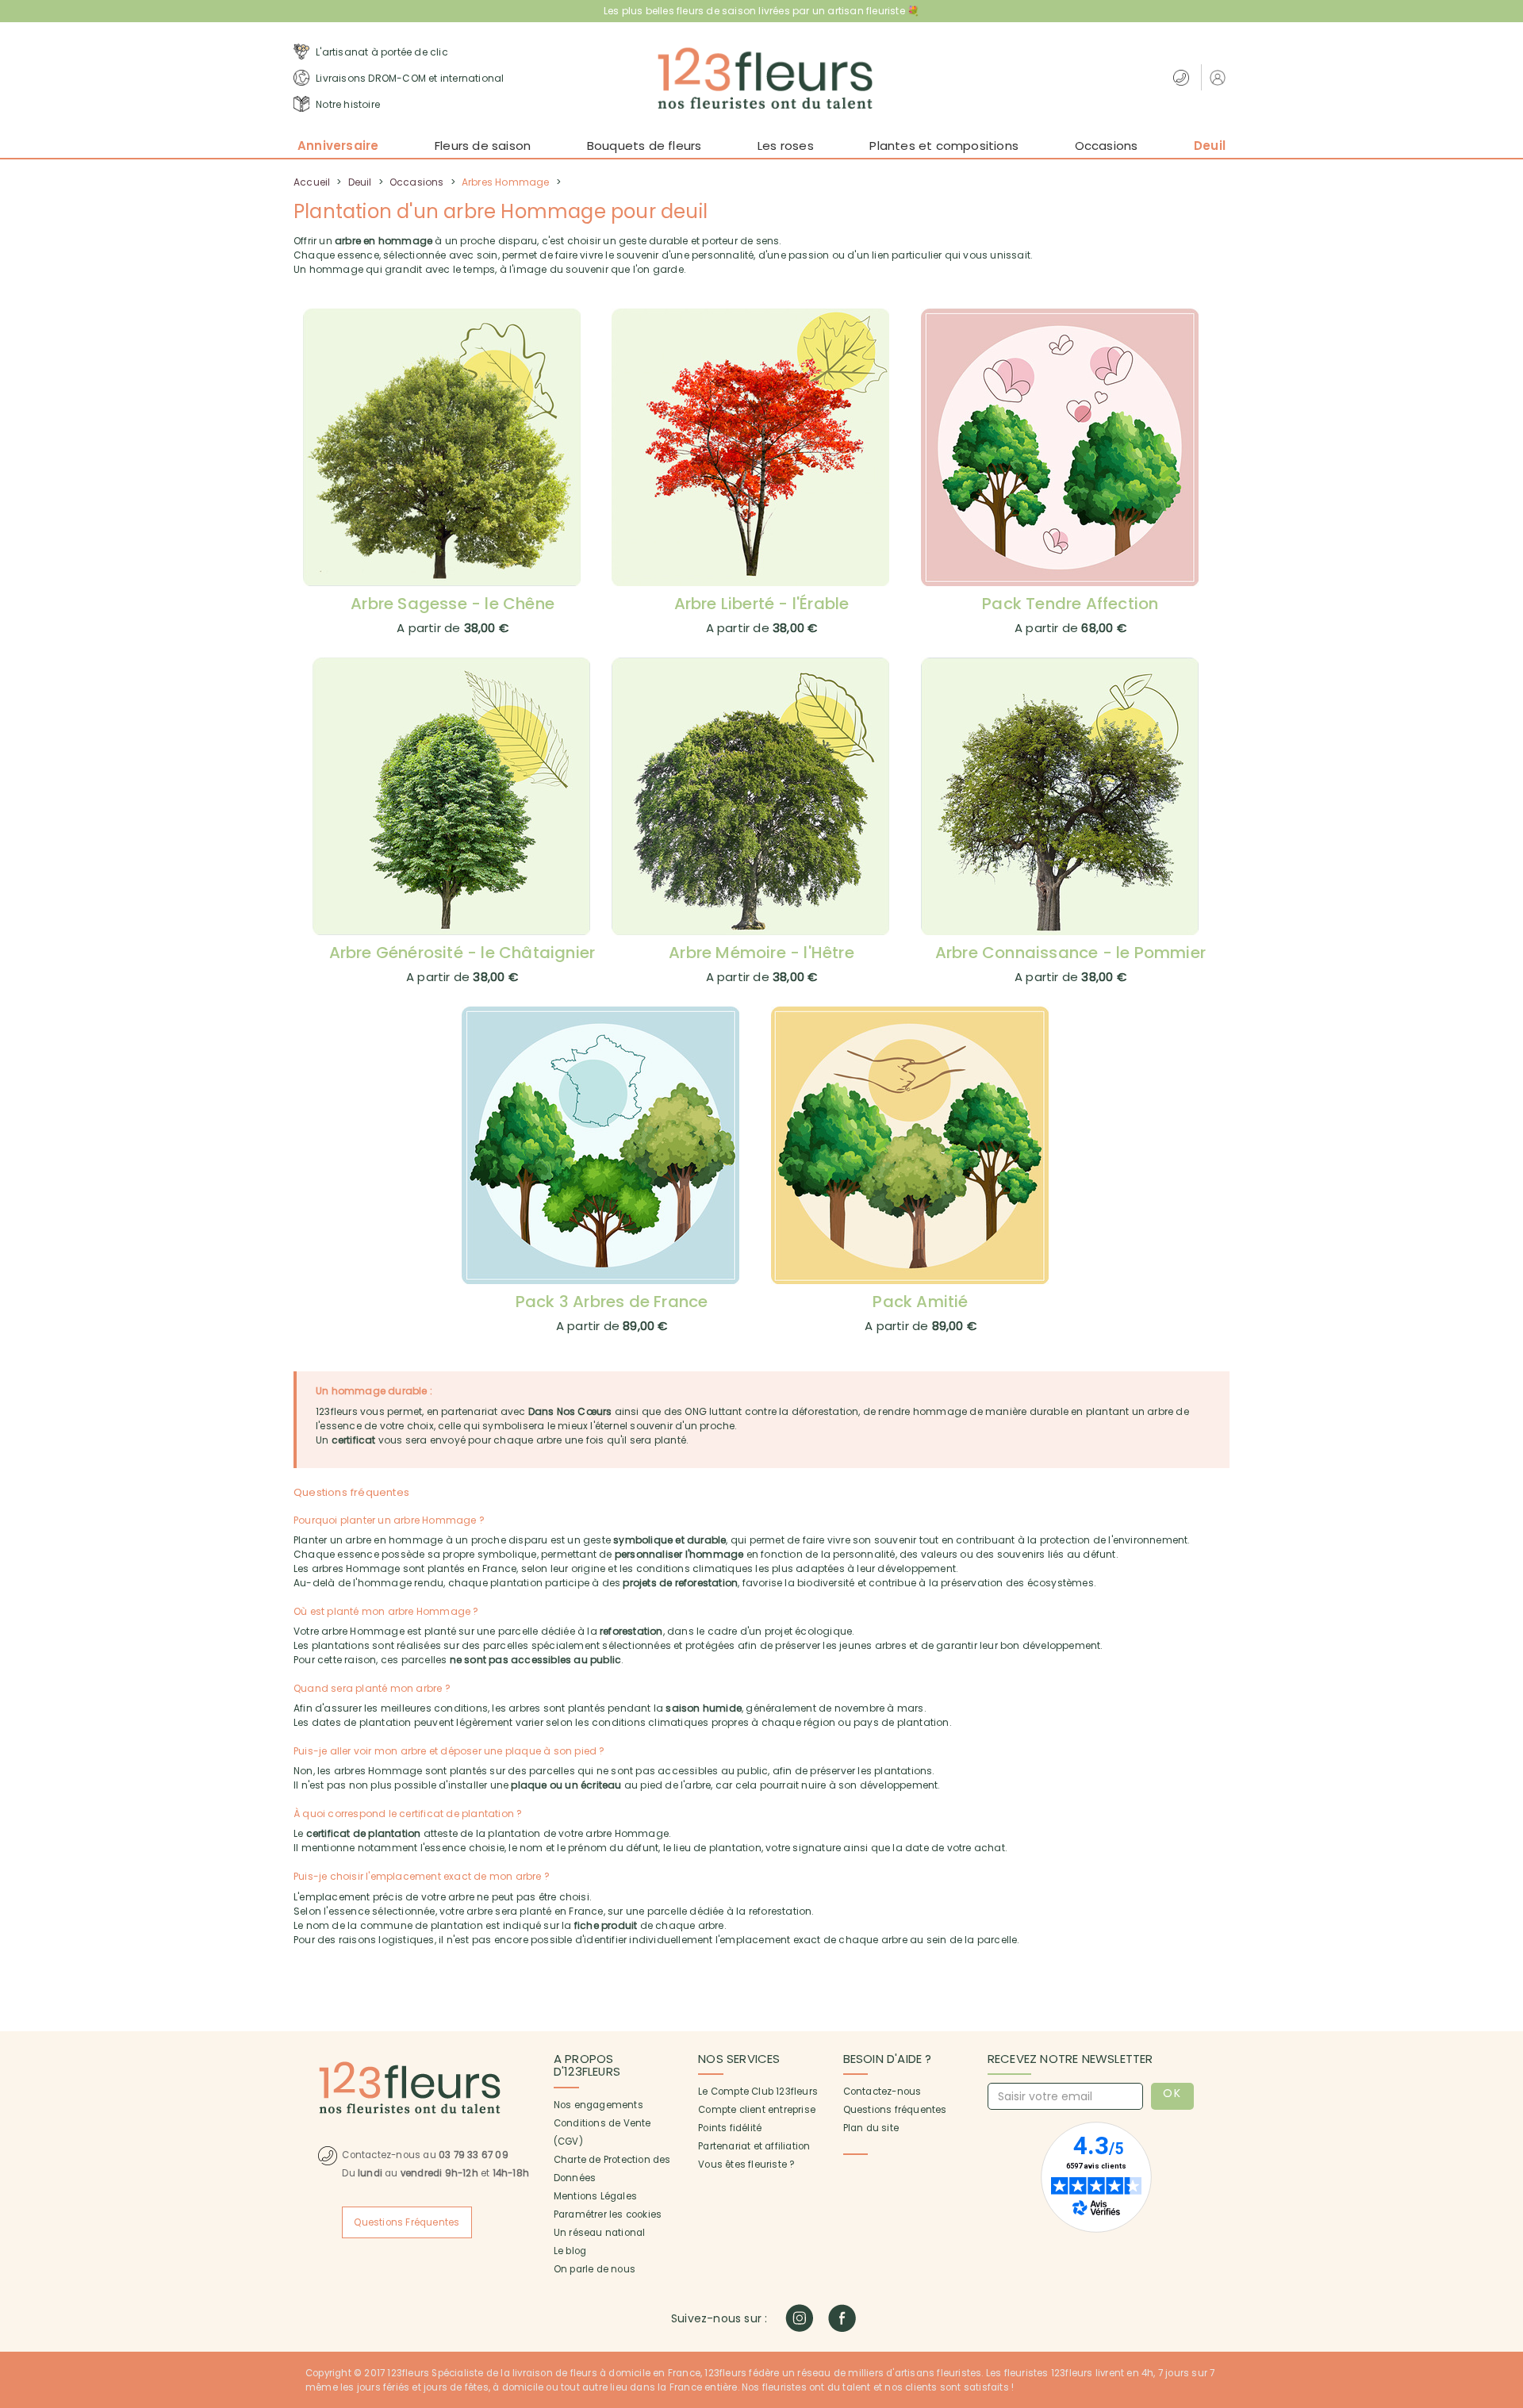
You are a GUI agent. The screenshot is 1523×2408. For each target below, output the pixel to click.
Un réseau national (600, 2233)
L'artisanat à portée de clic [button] (381, 52)
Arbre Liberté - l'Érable (762, 604)
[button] (1220, 77)
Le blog (570, 2251)
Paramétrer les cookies (608, 2214)
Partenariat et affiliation (754, 2146)
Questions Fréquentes (407, 2222)
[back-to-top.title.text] (1503, 2253)
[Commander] (453, 447)
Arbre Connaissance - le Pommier (1070, 953)
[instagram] (799, 2318)
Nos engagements (598, 2105)
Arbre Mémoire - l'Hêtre (761, 953)
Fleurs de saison (483, 146)
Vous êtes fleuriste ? (746, 2165)
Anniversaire (338, 146)
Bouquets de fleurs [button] (644, 146)
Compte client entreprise (757, 2110)
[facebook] (842, 2318)
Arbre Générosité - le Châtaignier (462, 953)
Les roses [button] (786, 146)
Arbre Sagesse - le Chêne (453, 604)
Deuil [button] (1210, 146)
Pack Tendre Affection (1070, 604)
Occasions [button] (1107, 146)
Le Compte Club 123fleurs (758, 2092)
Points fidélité (730, 2128)
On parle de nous (595, 2269)
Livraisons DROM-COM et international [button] (409, 78)
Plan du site (871, 2128)
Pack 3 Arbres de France (612, 1302)
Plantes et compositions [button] (944, 146)
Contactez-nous (882, 2092)
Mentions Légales (595, 2196)
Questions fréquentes (895, 2110)
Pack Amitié (920, 1302)
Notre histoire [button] (347, 104)
